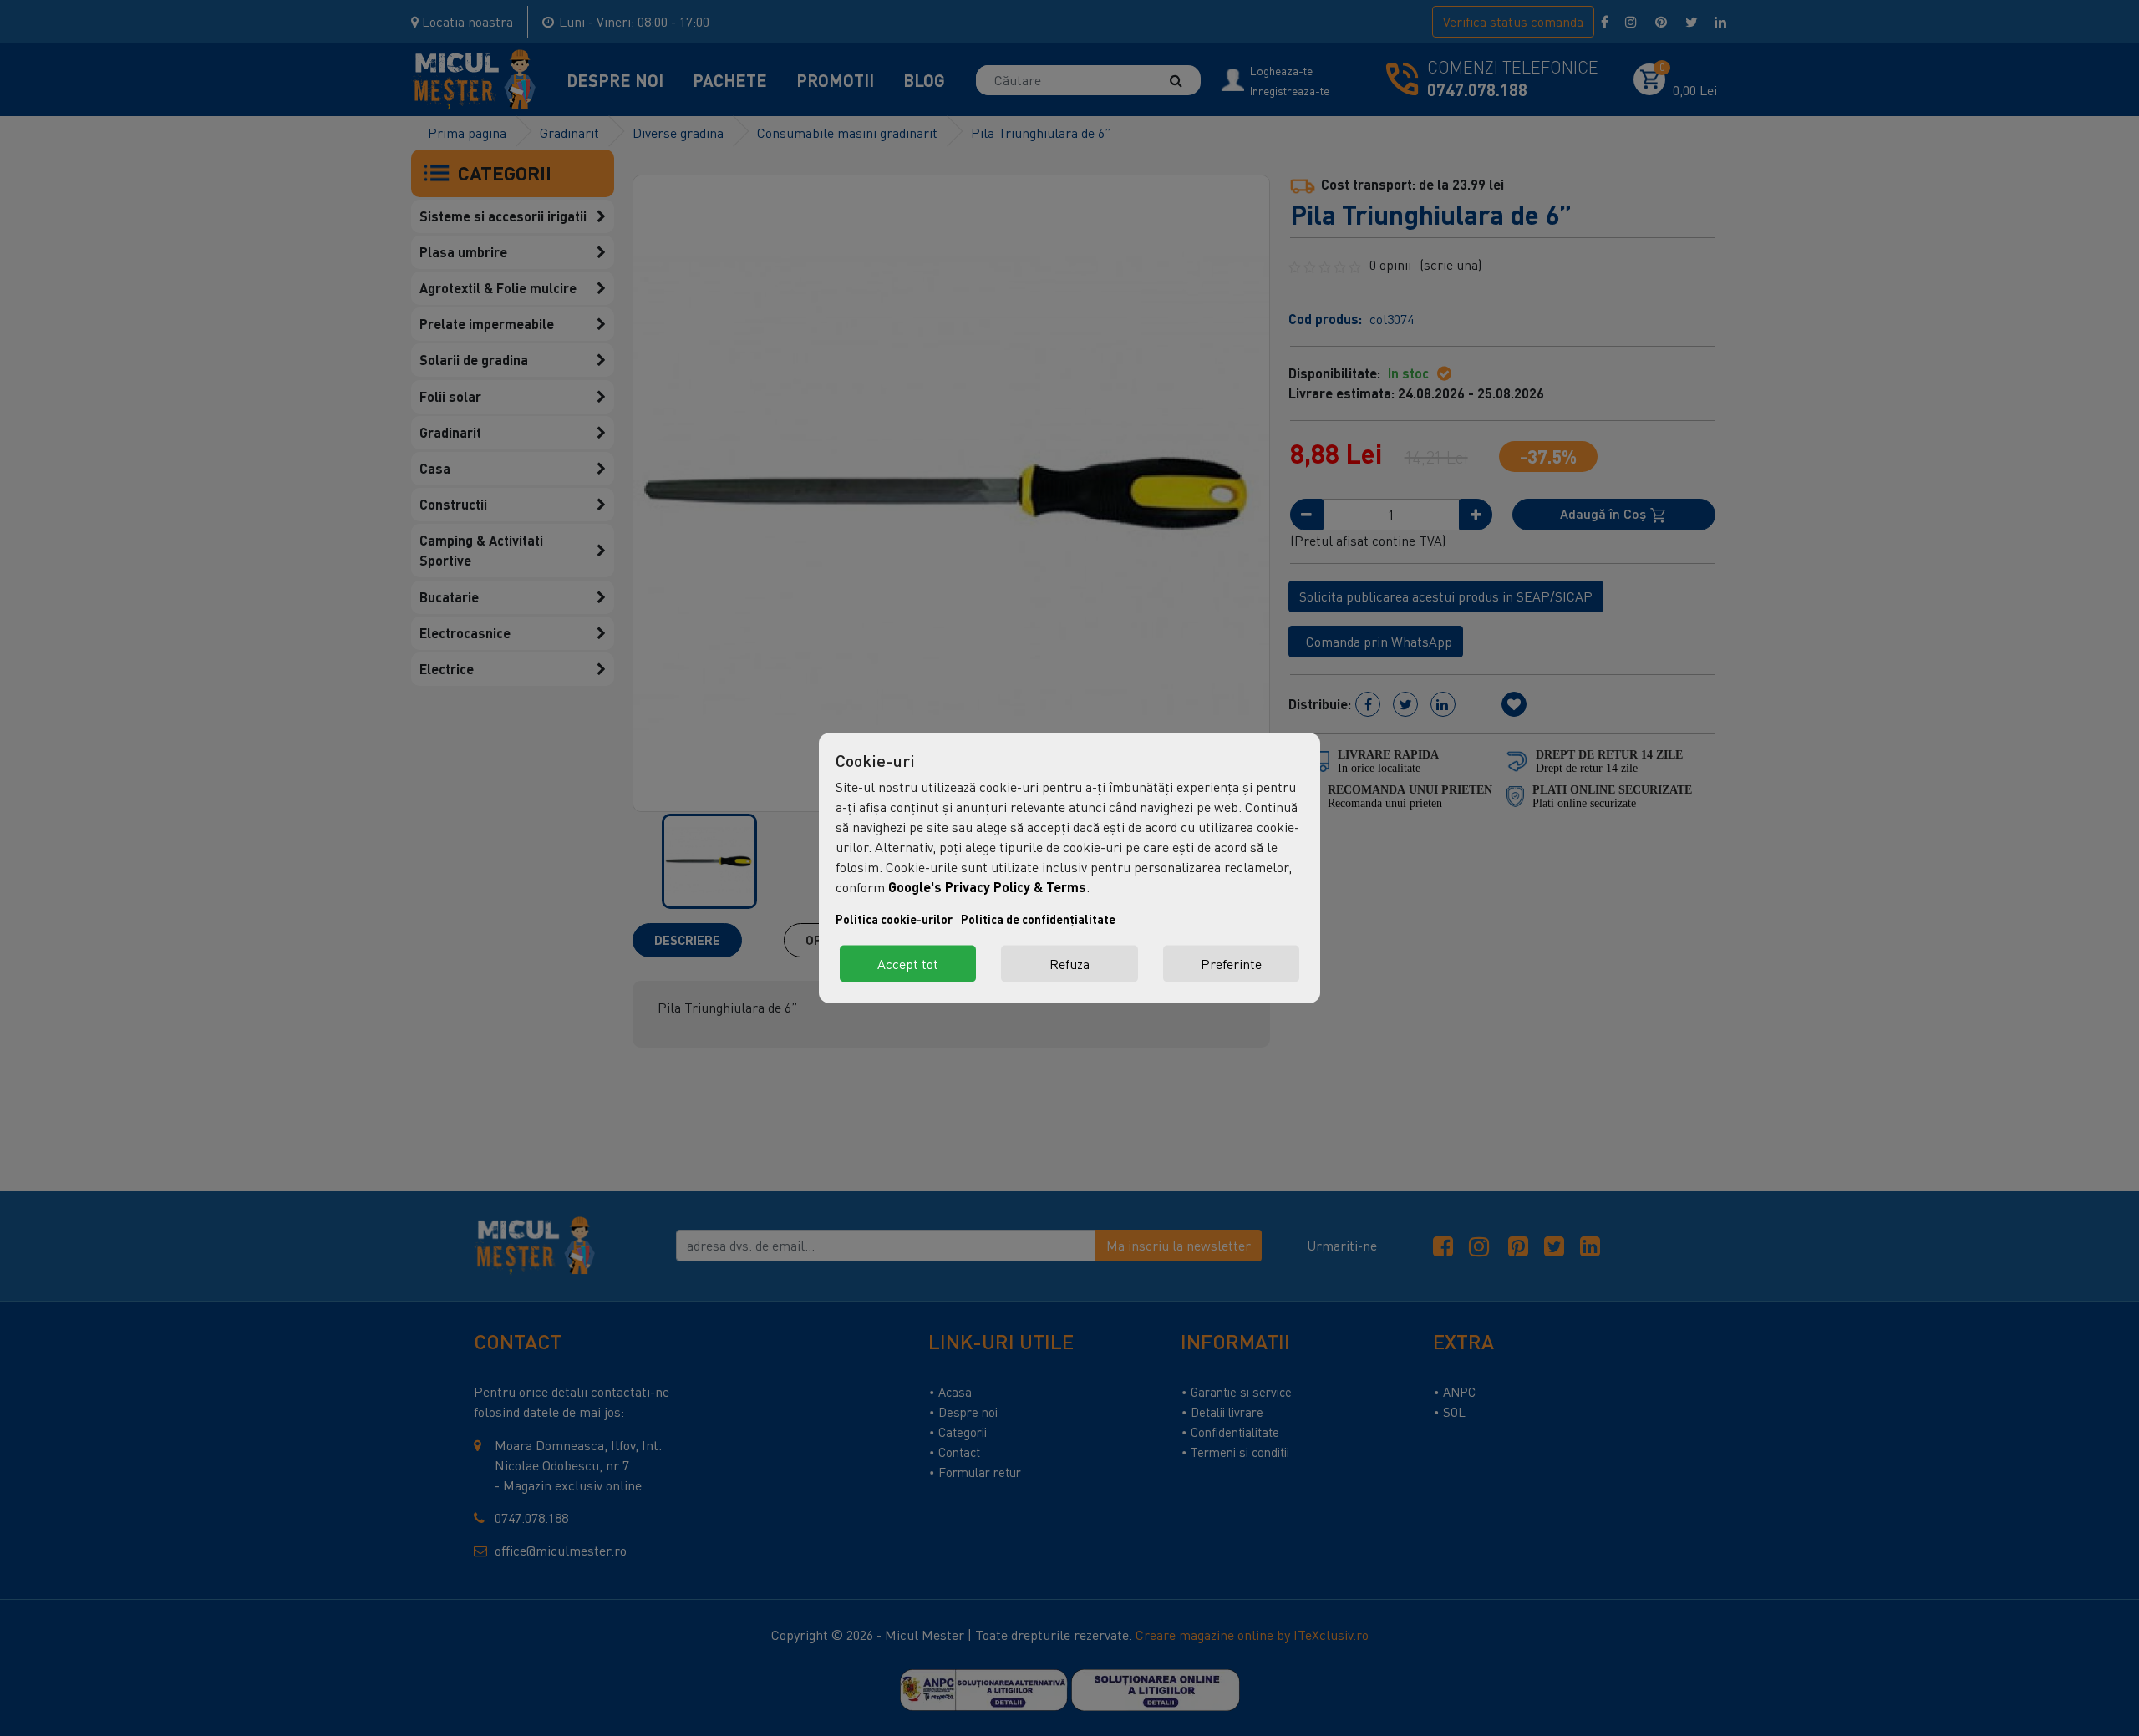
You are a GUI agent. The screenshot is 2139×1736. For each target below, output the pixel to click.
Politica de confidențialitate (1038, 919)
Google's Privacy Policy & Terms (987, 887)
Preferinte (1231, 964)
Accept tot (908, 964)
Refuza (1069, 964)
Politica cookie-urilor (894, 919)
